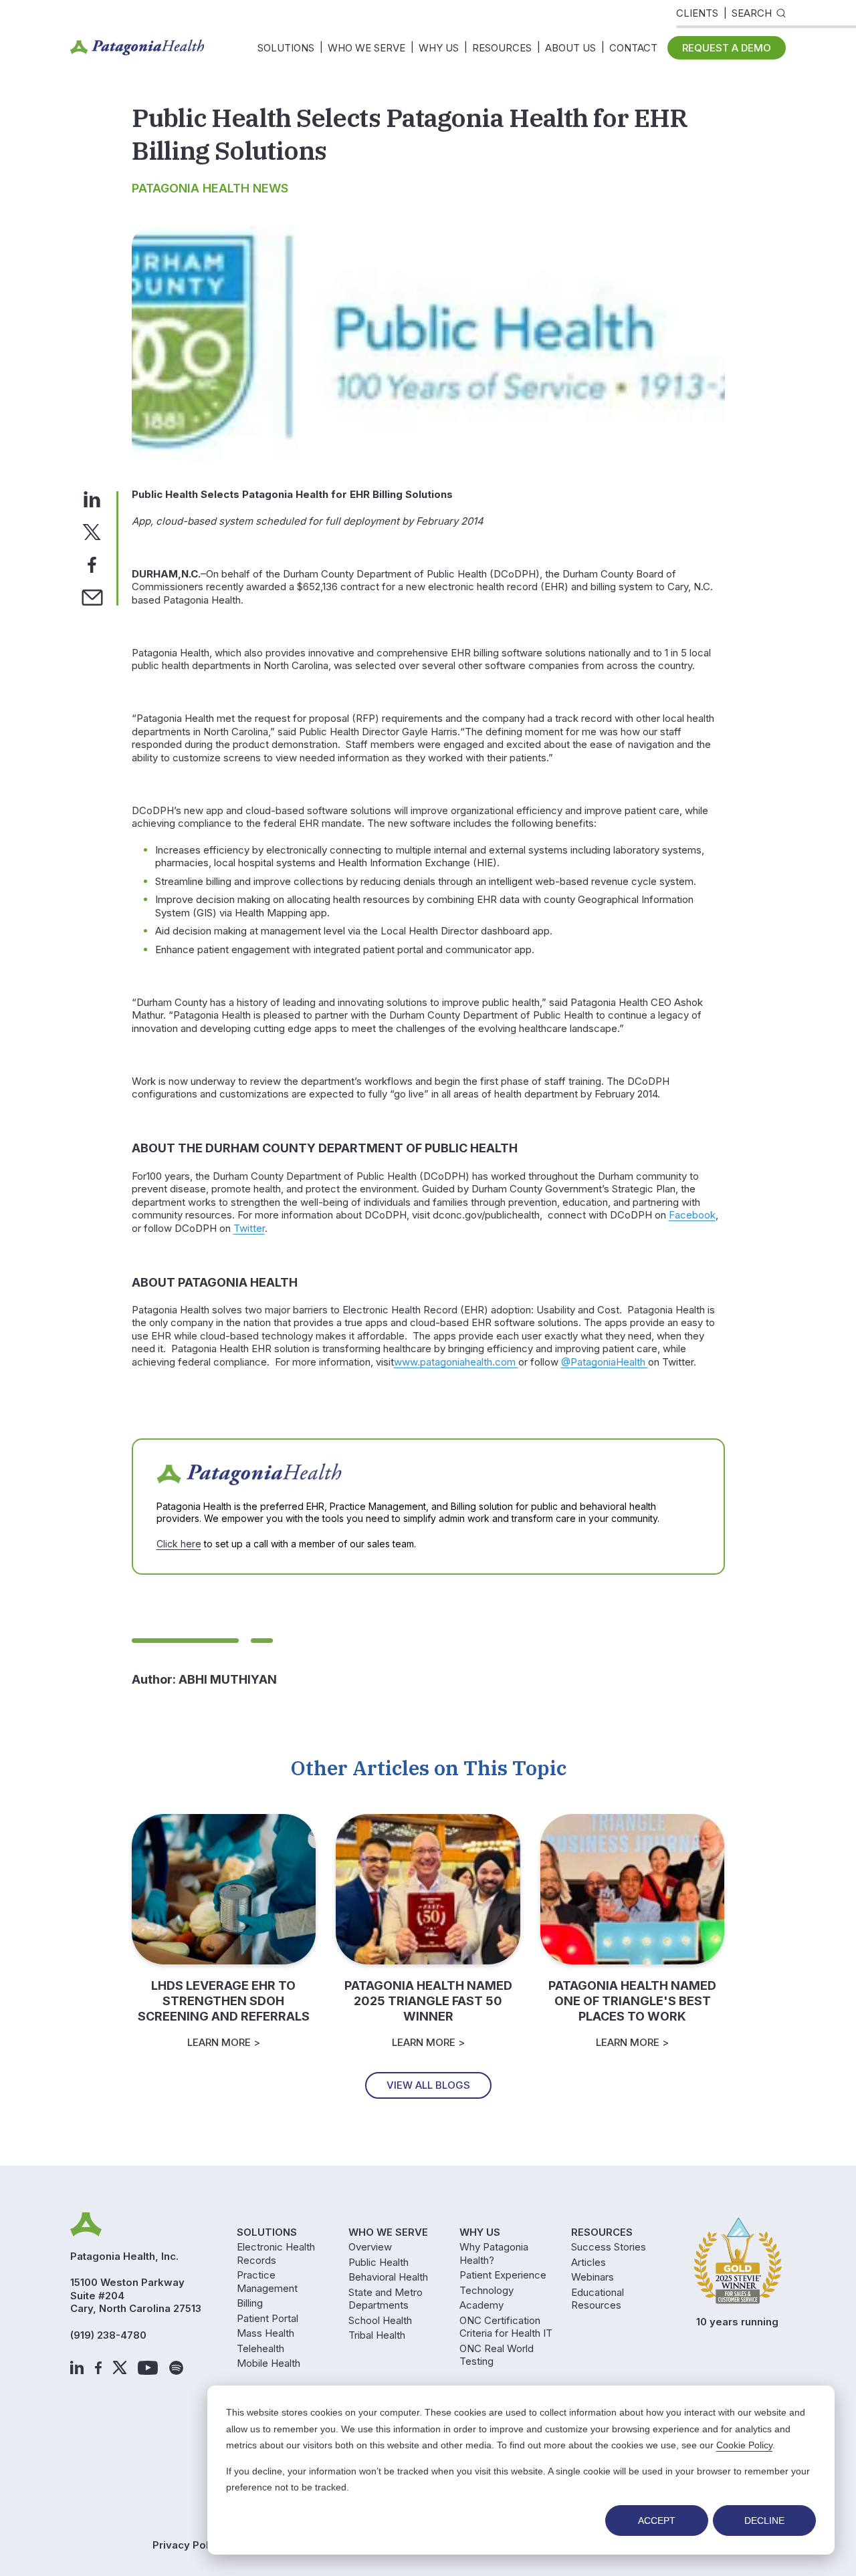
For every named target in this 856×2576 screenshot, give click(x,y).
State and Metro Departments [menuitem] (386, 2299)
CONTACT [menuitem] (633, 48)
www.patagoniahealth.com (456, 1362)
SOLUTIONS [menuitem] (286, 48)
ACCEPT (657, 2521)
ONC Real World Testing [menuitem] (497, 2355)
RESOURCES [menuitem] (502, 48)
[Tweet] (92, 531)
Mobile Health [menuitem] (269, 2363)
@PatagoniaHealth (605, 1362)
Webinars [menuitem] (593, 2277)
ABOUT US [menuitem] (570, 48)
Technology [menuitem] (487, 2290)
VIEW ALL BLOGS (428, 2085)
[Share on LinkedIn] (92, 498)
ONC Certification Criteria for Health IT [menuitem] (506, 2327)
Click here (179, 1544)
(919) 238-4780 (108, 2335)
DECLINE (764, 2521)
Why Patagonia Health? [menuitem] (494, 2253)
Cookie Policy (744, 2445)
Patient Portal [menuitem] (267, 2318)
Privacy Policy (188, 2545)
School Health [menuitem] (380, 2320)
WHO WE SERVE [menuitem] (366, 48)
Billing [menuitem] (250, 2303)
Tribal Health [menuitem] (377, 2335)
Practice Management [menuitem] (267, 2282)
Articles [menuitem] (588, 2262)
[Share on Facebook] (92, 564)
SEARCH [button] (752, 13)
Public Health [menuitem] (379, 2262)
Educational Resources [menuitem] (598, 2299)
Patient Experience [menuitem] (503, 2275)
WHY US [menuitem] (439, 48)
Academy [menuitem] (481, 2305)
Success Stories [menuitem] (609, 2247)
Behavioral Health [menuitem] (388, 2277)
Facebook (692, 1215)
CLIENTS (697, 13)
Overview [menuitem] (370, 2247)
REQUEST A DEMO (727, 48)
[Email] (92, 597)
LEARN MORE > (224, 2042)
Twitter (249, 1228)
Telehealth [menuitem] (260, 2348)
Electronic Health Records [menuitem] (276, 2253)
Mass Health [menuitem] (265, 2333)
